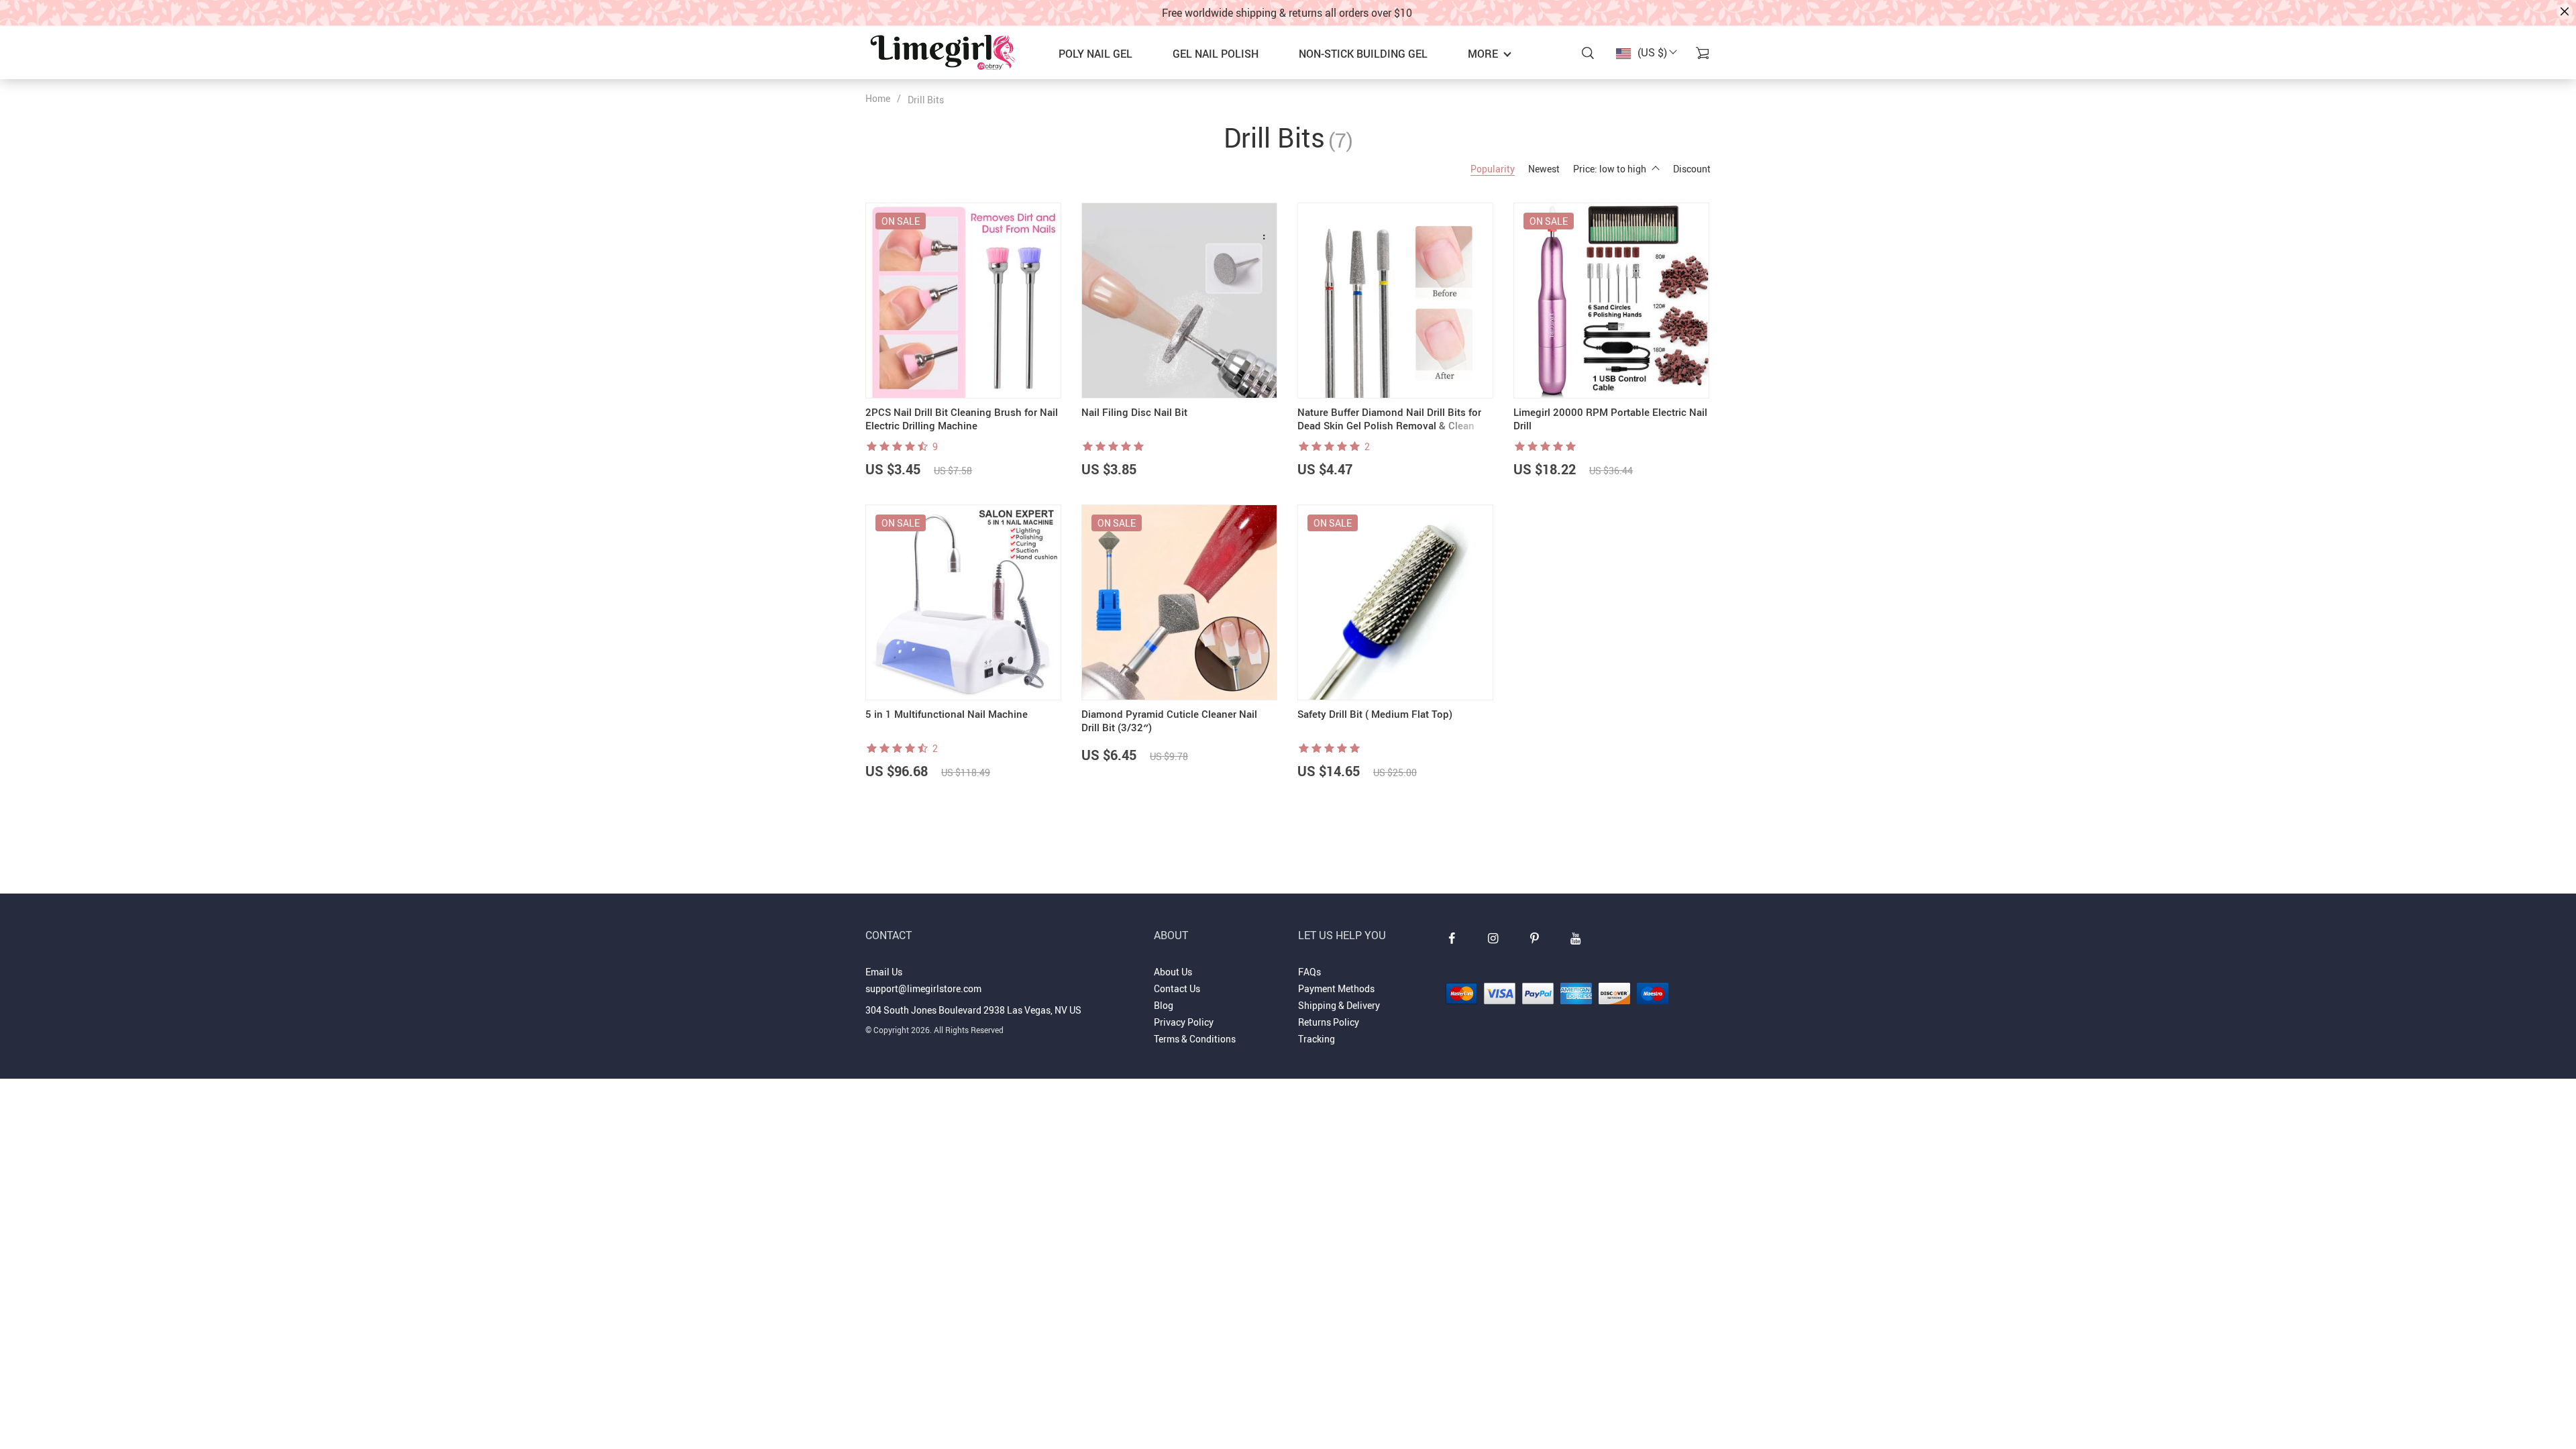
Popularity (1493, 169)
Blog (1164, 1005)
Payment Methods (1336, 988)
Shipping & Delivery (1339, 1005)
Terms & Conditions (1195, 1039)
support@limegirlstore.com (923, 988)
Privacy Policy (1184, 1022)
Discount (1692, 169)
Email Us (884, 972)
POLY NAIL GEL (1095, 54)
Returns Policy (1329, 1022)
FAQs (1309, 972)
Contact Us (1177, 988)
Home (878, 98)
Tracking (1317, 1039)
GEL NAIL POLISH (1216, 54)
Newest (1544, 169)
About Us (1173, 972)
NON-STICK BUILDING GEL (1363, 54)
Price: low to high (1610, 169)
